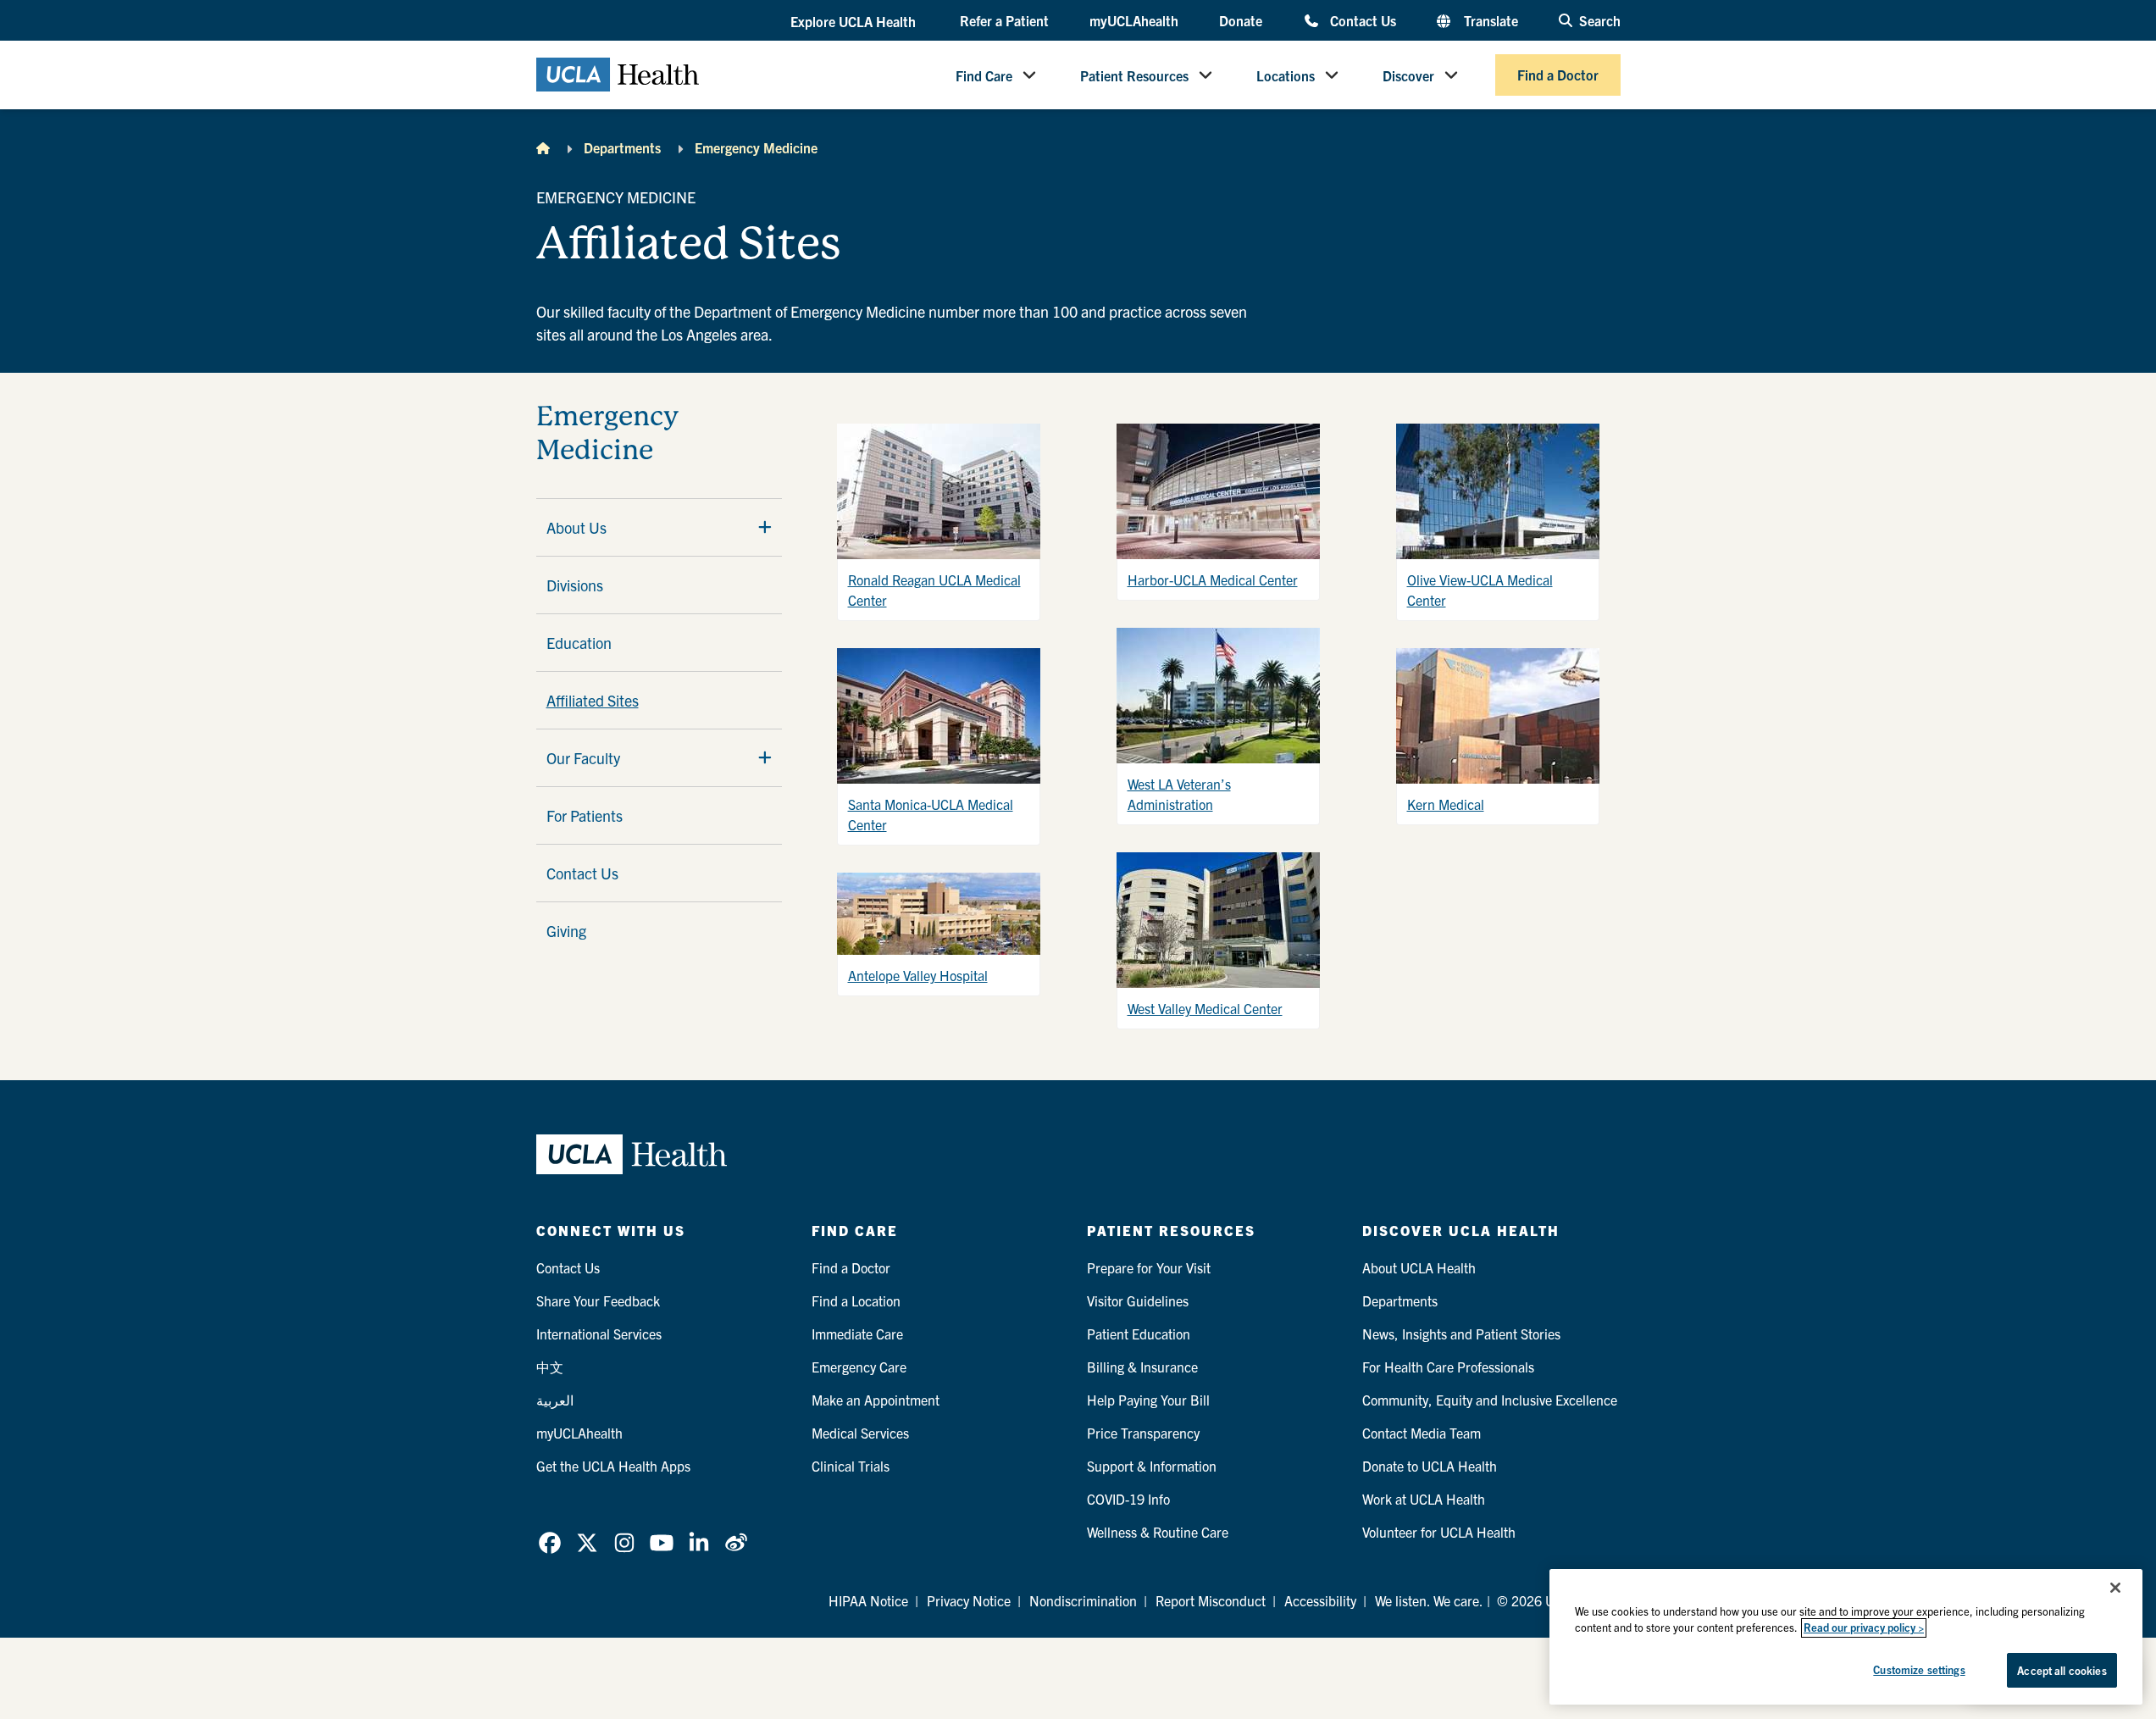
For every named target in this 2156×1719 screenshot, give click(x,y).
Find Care (984, 75)
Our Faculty (583, 758)
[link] (550, 1543)
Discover (1408, 75)
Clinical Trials (851, 1466)
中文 (550, 1367)
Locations (1286, 75)
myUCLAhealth (1134, 20)
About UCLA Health (1419, 1267)
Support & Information (1152, 1466)
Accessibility (1320, 1600)
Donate (1241, 20)
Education (579, 643)
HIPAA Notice (868, 1600)
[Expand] (765, 527)
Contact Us (1363, 20)
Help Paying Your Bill (1148, 1400)
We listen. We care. (1429, 1600)
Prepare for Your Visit (1149, 1267)
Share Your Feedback (598, 1300)
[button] (855, 21)
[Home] (543, 147)
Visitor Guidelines (1138, 1300)
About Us (576, 527)
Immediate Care (857, 1334)
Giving (566, 931)
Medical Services (860, 1433)
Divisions (575, 585)
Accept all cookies (2062, 1670)
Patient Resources (1134, 75)
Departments (622, 147)
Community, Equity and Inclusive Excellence (1490, 1400)
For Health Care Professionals (1448, 1367)
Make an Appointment (876, 1400)
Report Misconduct (1211, 1600)
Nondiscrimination (1083, 1600)
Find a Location (856, 1300)
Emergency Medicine (756, 147)
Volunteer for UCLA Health (1439, 1532)
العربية (555, 1400)
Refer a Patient (1004, 20)
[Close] (2115, 1588)
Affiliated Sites (593, 700)
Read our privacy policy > (1864, 1628)
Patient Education (1139, 1334)
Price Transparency (1143, 1433)
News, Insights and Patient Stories (1461, 1334)
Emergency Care (859, 1367)
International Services (599, 1334)
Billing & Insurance (1142, 1367)
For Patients (585, 815)
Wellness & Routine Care (1158, 1532)
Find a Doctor (1558, 75)
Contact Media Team (1422, 1433)
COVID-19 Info (1128, 1499)
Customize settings (1919, 1669)
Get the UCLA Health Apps (613, 1466)
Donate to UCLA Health (1430, 1466)
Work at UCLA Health (1424, 1499)
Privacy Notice (969, 1600)
